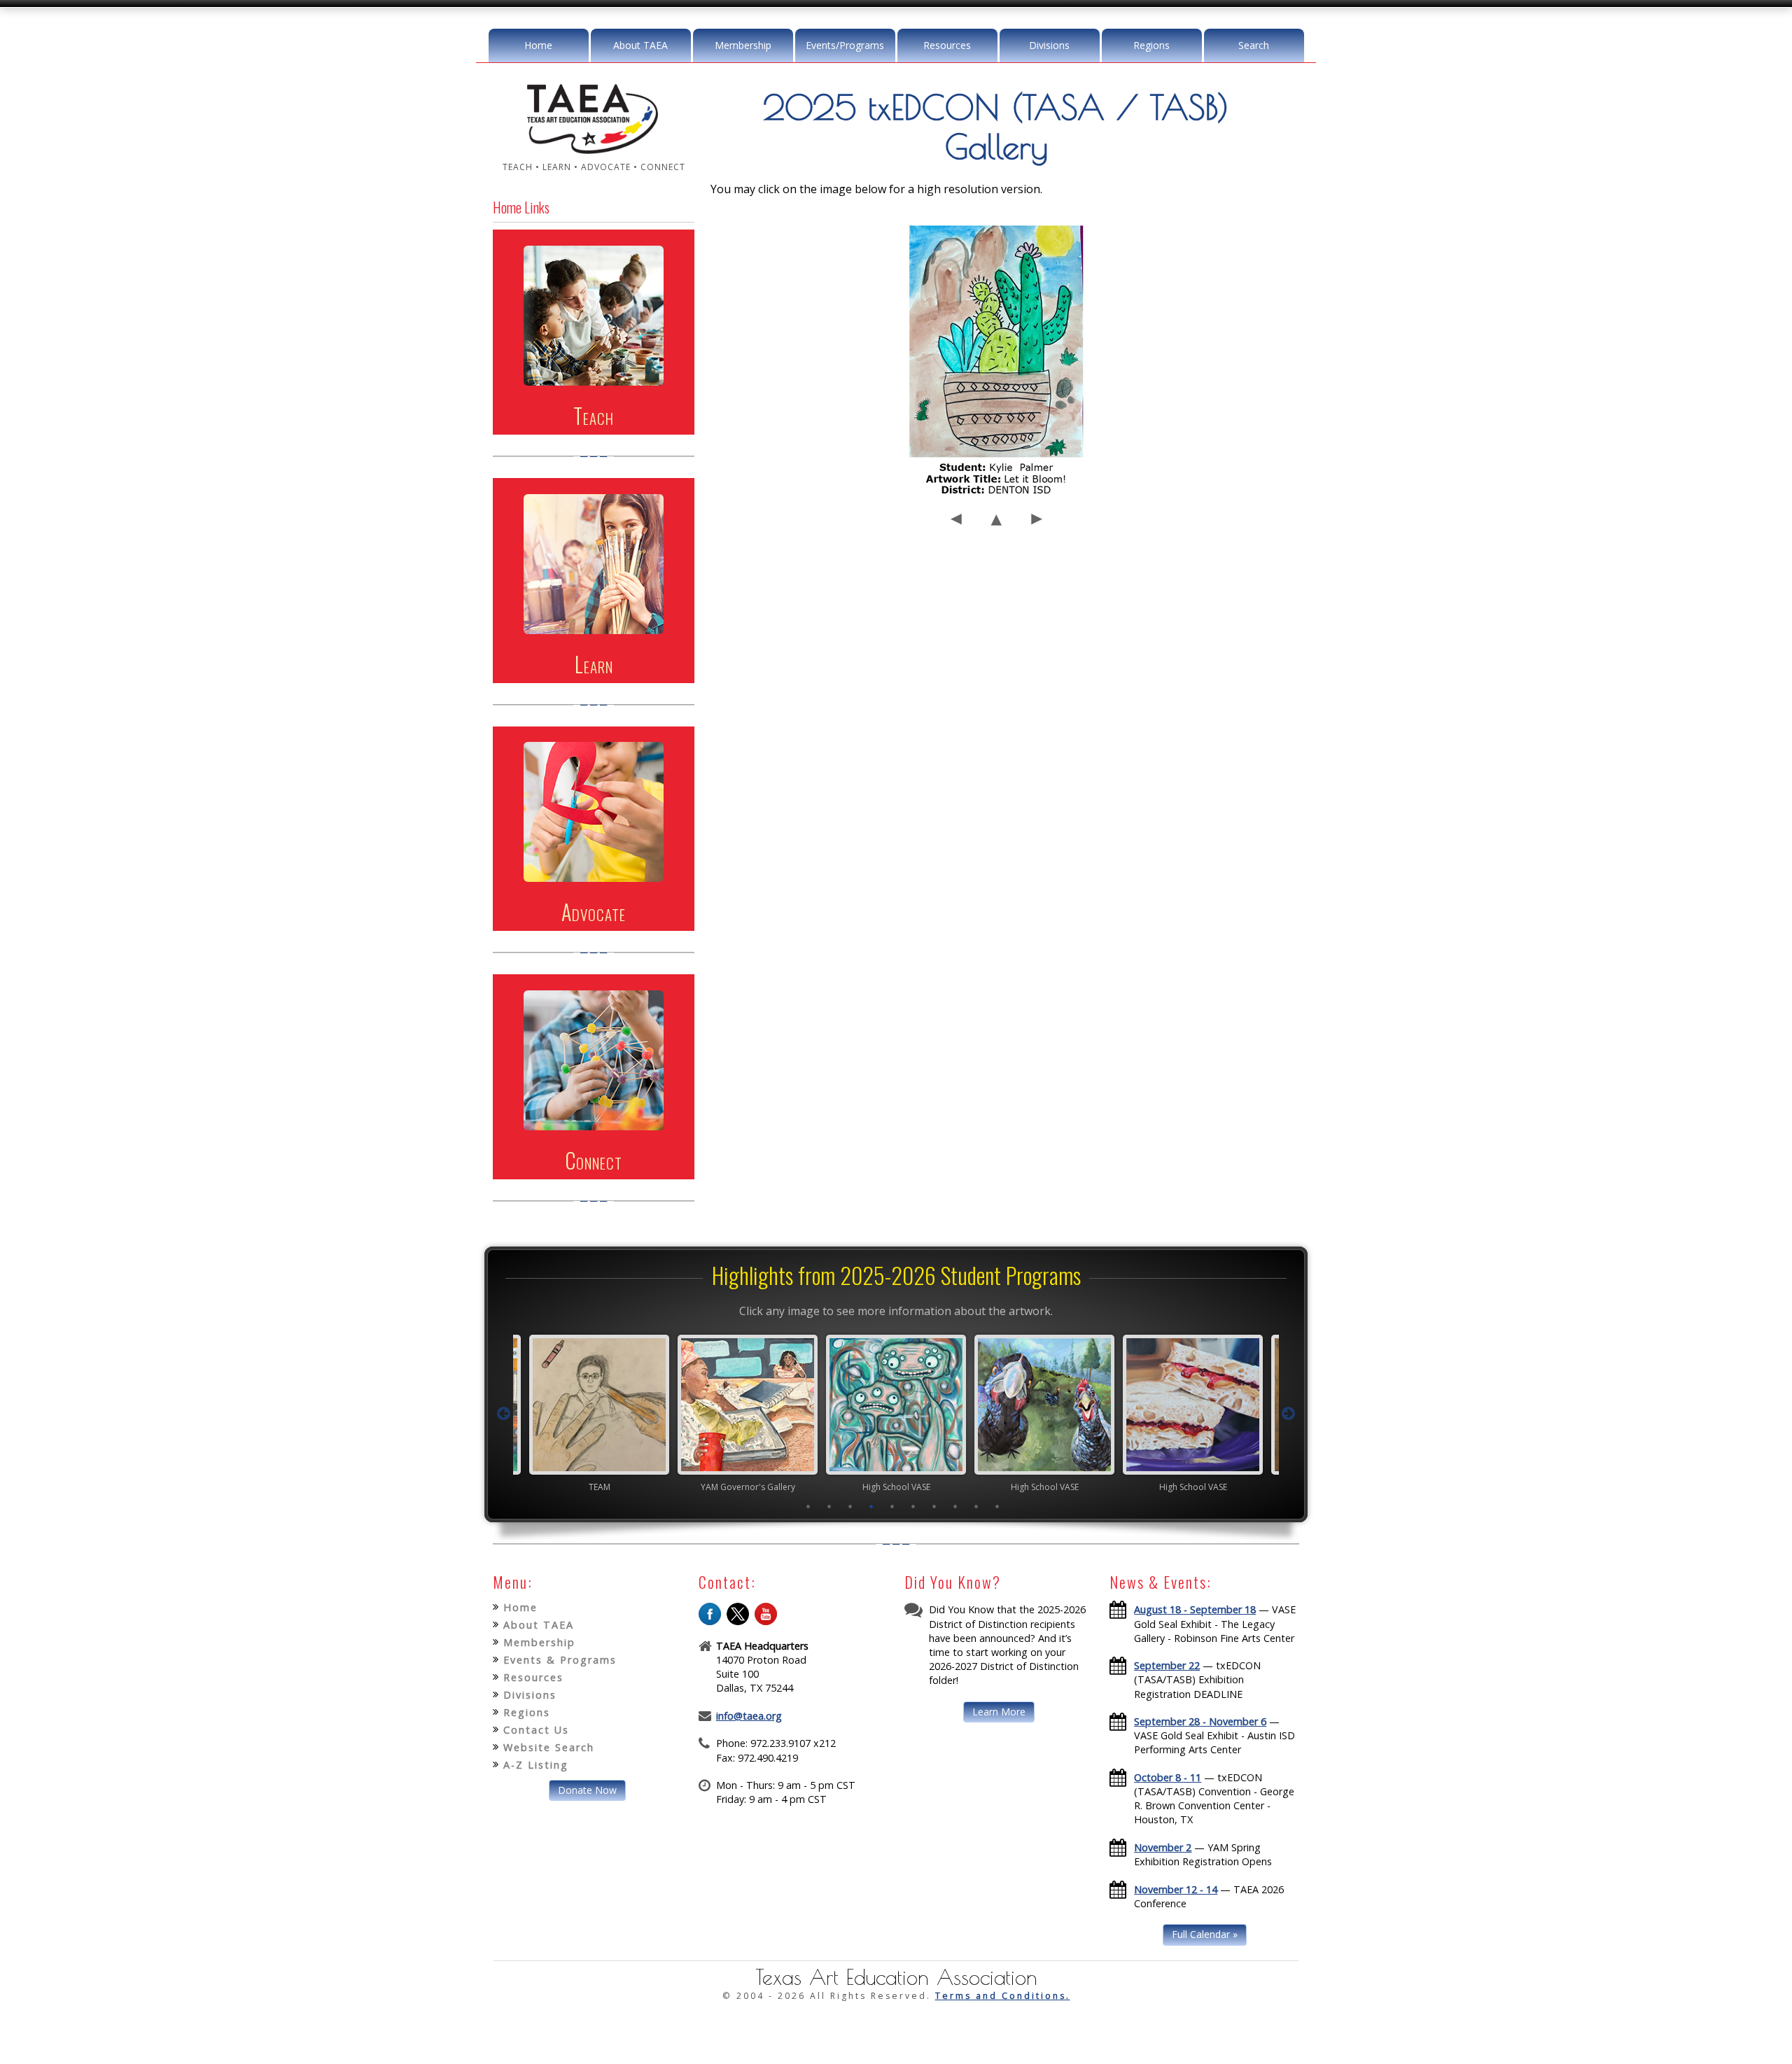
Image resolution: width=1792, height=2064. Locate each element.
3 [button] (850, 1506)
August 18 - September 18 (1195, 1609)
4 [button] (871, 1506)
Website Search (549, 1747)
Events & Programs (560, 1660)
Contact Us (536, 1730)
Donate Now (587, 1790)
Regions (1151, 45)
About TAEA (640, 45)
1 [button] (808, 1506)
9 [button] (976, 1506)
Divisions (1049, 45)
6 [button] (913, 1506)
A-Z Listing (536, 1765)
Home (538, 45)
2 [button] (829, 1506)
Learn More (999, 1712)
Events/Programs (845, 45)
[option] (599, 1413)
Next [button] (1289, 1414)
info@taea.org (749, 1716)
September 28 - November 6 (1200, 1721)
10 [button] (997, 1506)
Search (1254, 45)
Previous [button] (503, 1414)
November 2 (1163, 1847)
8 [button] (955, 1506)
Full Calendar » (1205, 1934)
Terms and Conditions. (1003, 1996)
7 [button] (934, 1506)
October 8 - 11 (1168, 1777)
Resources (947, 45)
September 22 (1167, 1665)
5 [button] (892, 1506)
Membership (743, 45)
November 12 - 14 (1176, 1889)
